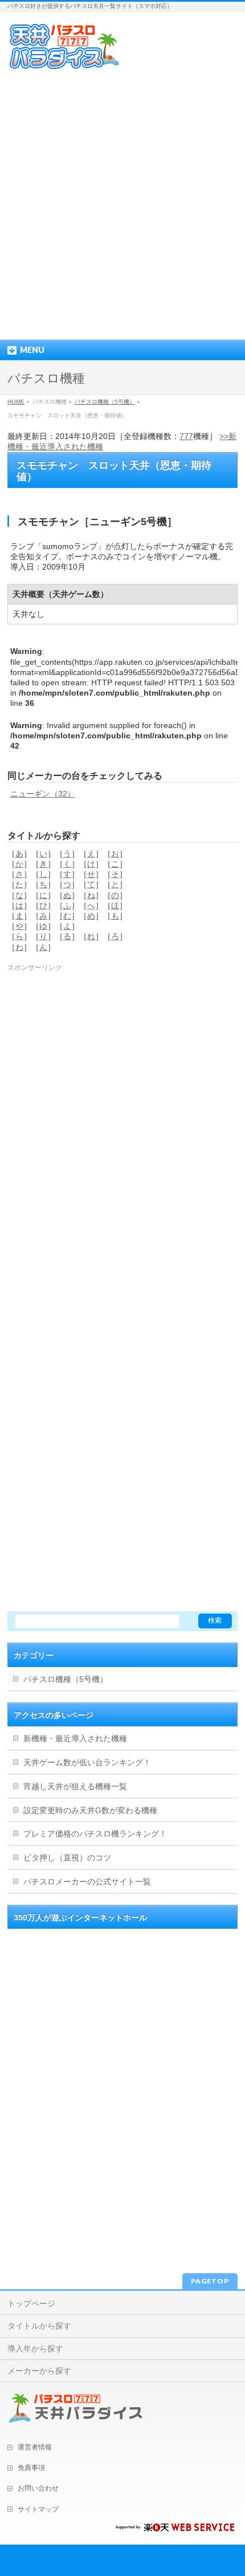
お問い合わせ (38, 2488)
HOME (16, 402)
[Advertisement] (122, 205)
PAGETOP (210, 2281)
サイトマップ (38, 2509)
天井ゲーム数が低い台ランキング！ (87, 1762)
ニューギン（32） (43, 794)
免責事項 (31, 2468)
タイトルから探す (39, 2326)
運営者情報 (35, 2447)
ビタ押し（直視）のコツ (67, 1858)
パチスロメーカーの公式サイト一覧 (87, 1882)
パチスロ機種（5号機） (105, 402)
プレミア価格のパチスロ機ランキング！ (95, 1834)
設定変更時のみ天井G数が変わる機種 (90, 1810)
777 (186, 436)
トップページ (31, 2303)
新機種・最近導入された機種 (75, 1738)
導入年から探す (35, 2349)
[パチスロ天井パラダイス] (64, 66)
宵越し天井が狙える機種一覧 (75, 1786)
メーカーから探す (39, 2371)
